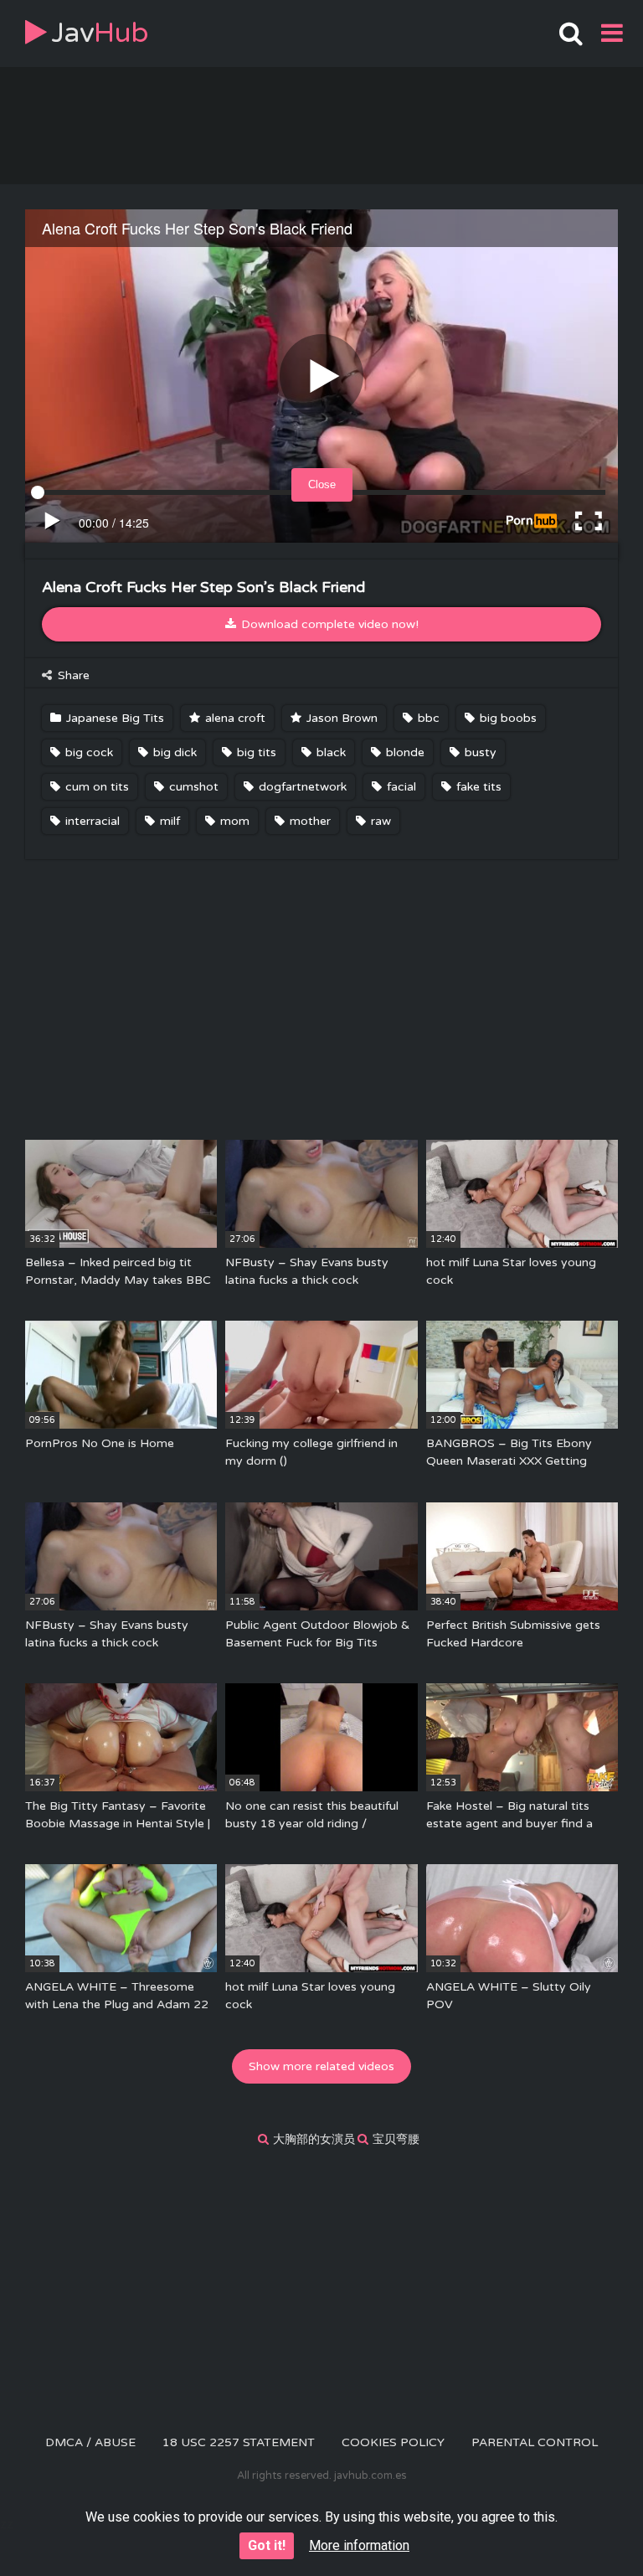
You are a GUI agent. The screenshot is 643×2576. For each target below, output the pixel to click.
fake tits (477, 787)
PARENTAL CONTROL (535, 2442)
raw (379, 821)
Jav (100, 33)
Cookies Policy (393, 2442)
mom (233, 821)
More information (359, 2545)
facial (400, 787)
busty (479, 752)
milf (168, 821)
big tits (255, 752)
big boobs (507, 718)
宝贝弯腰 (396, 2139)
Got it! (267, 2545)
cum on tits (95, 787)
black (329, 752)
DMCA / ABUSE (90, 2442)
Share (72, 675)
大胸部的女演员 (314, 2139)
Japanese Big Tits (113, 718)
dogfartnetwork (301, 787)
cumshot (192, 787)
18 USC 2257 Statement (239, 2442)
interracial (91, 821)
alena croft (234, 718)
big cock (87, 752)
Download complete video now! (328, 624)
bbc (427, 718)
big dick (173, 752)
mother (309, 821)
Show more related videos (321, 2066)
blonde (404, 752)
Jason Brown (340, 718)
